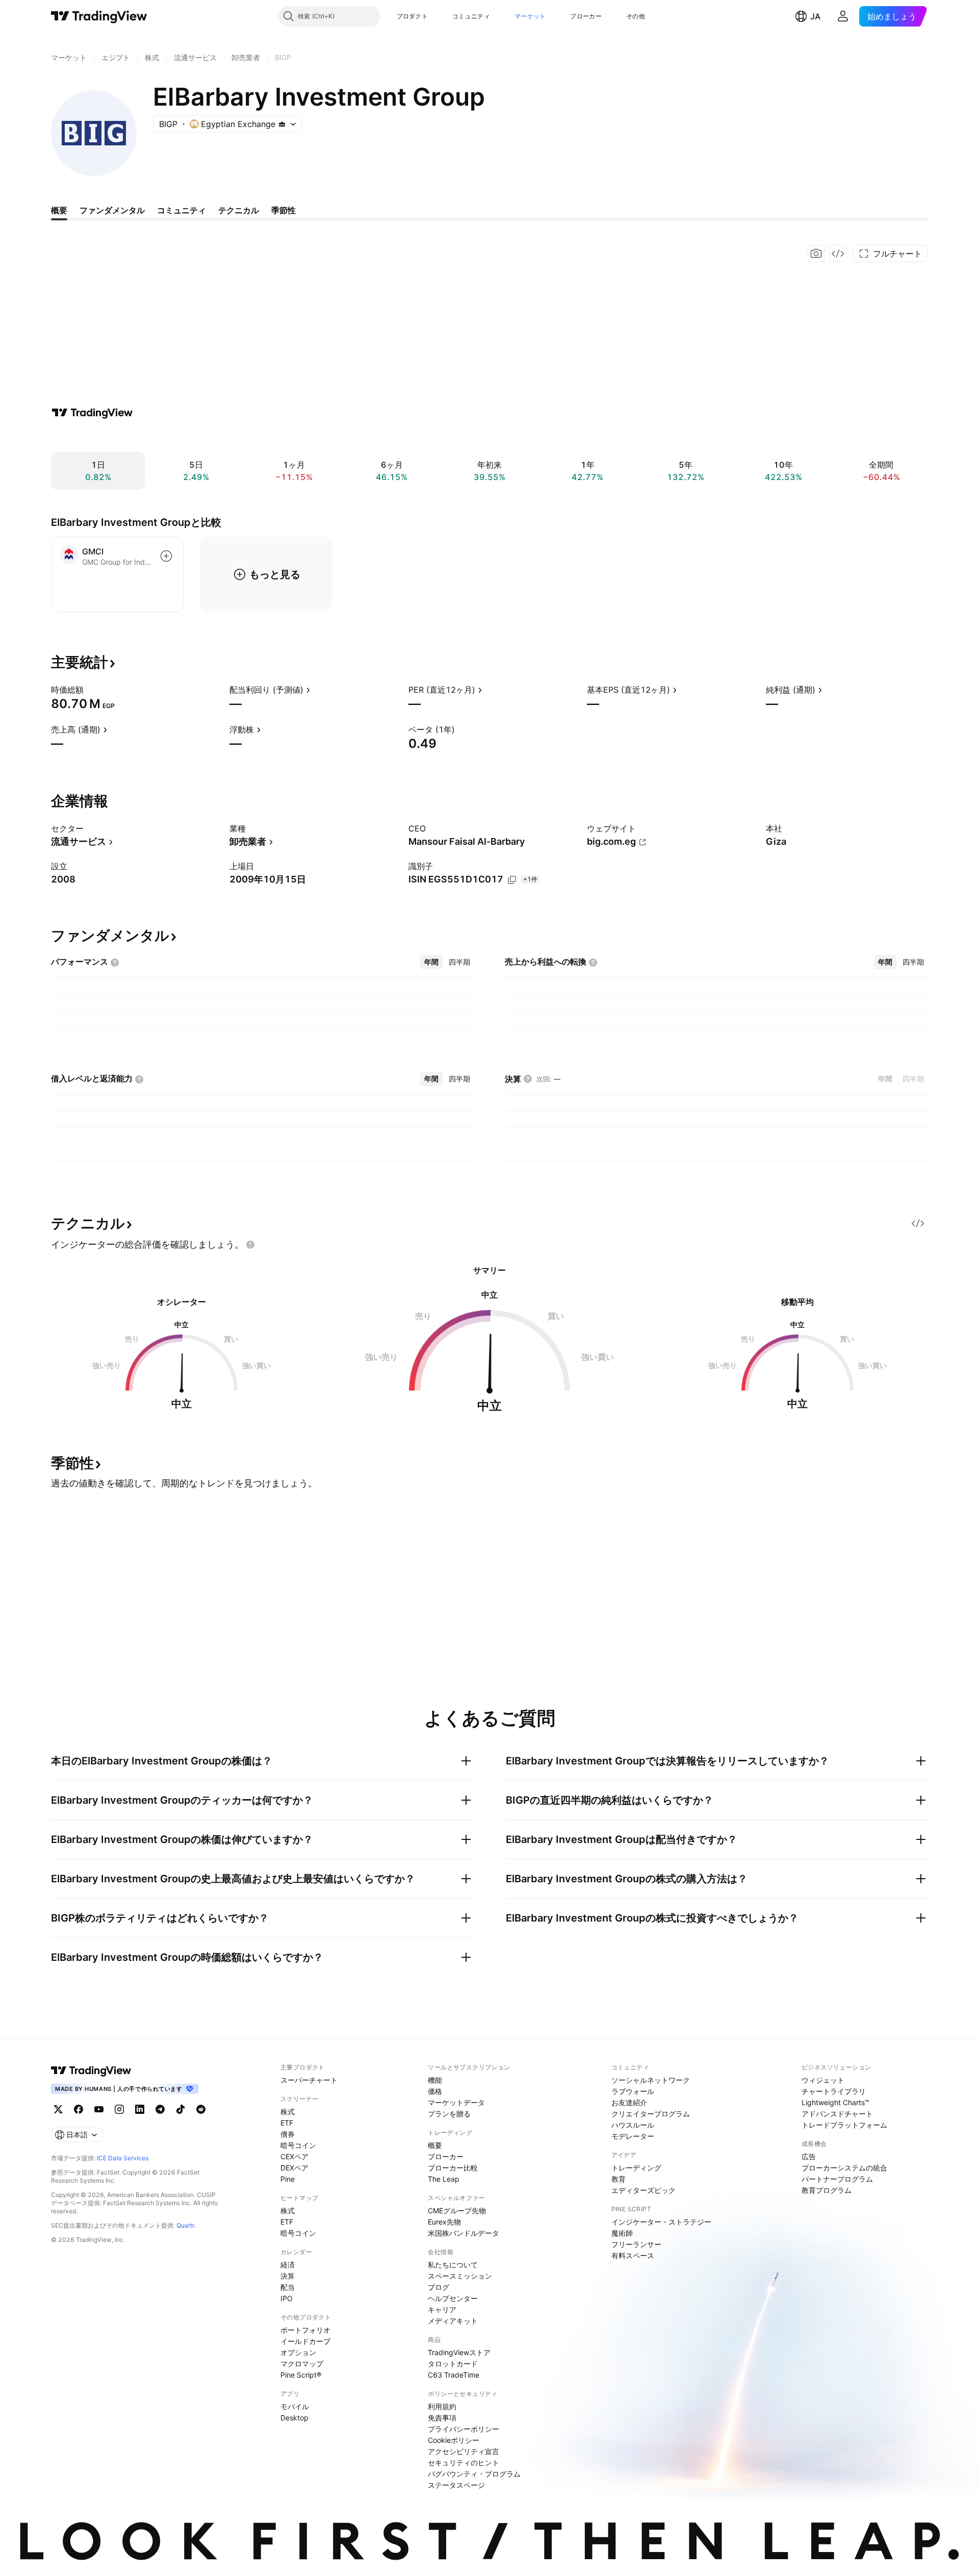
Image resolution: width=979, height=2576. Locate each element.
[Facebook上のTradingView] (79, 2109)
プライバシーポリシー (463, 2429)
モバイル (295, 2406)
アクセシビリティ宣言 (463, 2451)
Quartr (185, 2225)
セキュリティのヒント (463, 2463)
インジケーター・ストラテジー (661, 2222)
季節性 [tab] (284, 210)
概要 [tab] (59, 210)
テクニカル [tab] (239, 210)
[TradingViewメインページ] (91, 2070)
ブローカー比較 (453, 2168)
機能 (435, 2080)
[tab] (431, 962)
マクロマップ (302, 2364)
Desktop (294, 2418)
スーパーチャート (309, 2080)
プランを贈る (449, 2114)
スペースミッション (460, 2276)
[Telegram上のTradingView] (160, 2109)
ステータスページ (456, 2485)
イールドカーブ (305, 2341)
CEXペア (294, 2156)
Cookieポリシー (454, 2440)
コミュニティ (471, 16)
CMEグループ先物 (457, 2211)
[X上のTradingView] (58, 2109)
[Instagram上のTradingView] (119, 2109)
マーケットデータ (456, 2102)
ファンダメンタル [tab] (112, 210)
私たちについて (453, 2265)
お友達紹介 (629, 2102)
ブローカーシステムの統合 (844, 2168)
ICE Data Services (123, 2158)
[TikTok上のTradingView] (181, 2109)
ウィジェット (823, 2080)
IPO (287, 2298)
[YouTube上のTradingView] (99, 2109)
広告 (809, 2156)
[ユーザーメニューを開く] (843, 16)
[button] (435, 16)
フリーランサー (636, 2244)
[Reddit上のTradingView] (201, 2109)
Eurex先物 (444, 2222)
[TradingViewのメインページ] (99, 16)
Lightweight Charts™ (835, 2102)
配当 (288, 2287)
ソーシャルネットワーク (651, 2080)
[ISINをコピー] (512, 880)
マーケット (530, 16)
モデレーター (633, 2136)
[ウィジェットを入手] (838, 254)
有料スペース (633, 2255)
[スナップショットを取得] (816, 254)
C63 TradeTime (454, 2375)
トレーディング (636, 2168)
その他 (636, 16)
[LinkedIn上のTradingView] (140, 2109)
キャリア (442, 2309)
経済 (288, 2265)
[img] (282, 124)
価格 (435, 2091)
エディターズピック (643, 2190)
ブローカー (586, 16)
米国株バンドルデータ (463, 2233)
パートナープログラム (837, 2179)
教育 (619, 2179)
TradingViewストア (459, 2352)
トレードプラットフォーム (844, 2125)
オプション (298, 2352)
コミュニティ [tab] (182, 210)
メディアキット (453, 2321)
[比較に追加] (166, 556)
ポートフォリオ (305, 2330)
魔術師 (622, 2233)
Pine (288, 2179)
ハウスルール (633, 2125)
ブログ (439, 2287)
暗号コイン (298, 2145)
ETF (287, 2123)
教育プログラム (827, 2190)
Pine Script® (301, 2375)
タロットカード (453, 2364)
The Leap (444, 2179)
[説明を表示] (90, 690)
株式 (288, 2112)
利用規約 (442, 2406)
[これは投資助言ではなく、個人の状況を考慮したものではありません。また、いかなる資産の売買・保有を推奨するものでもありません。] (250, 1245)
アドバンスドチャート (837, 2114)
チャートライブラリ (834, 2091)
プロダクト (413, 16)
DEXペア (294, 2168)
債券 (288, 2134)
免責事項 (442, 2418)
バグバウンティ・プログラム (474, 2474)
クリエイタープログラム (651, 2114)
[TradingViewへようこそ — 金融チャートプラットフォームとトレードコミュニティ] (92, 413)
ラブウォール (633, 2091)
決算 (288, 2276)
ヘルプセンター (453, 2298)
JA (815, 16)
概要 (435, 2145)
